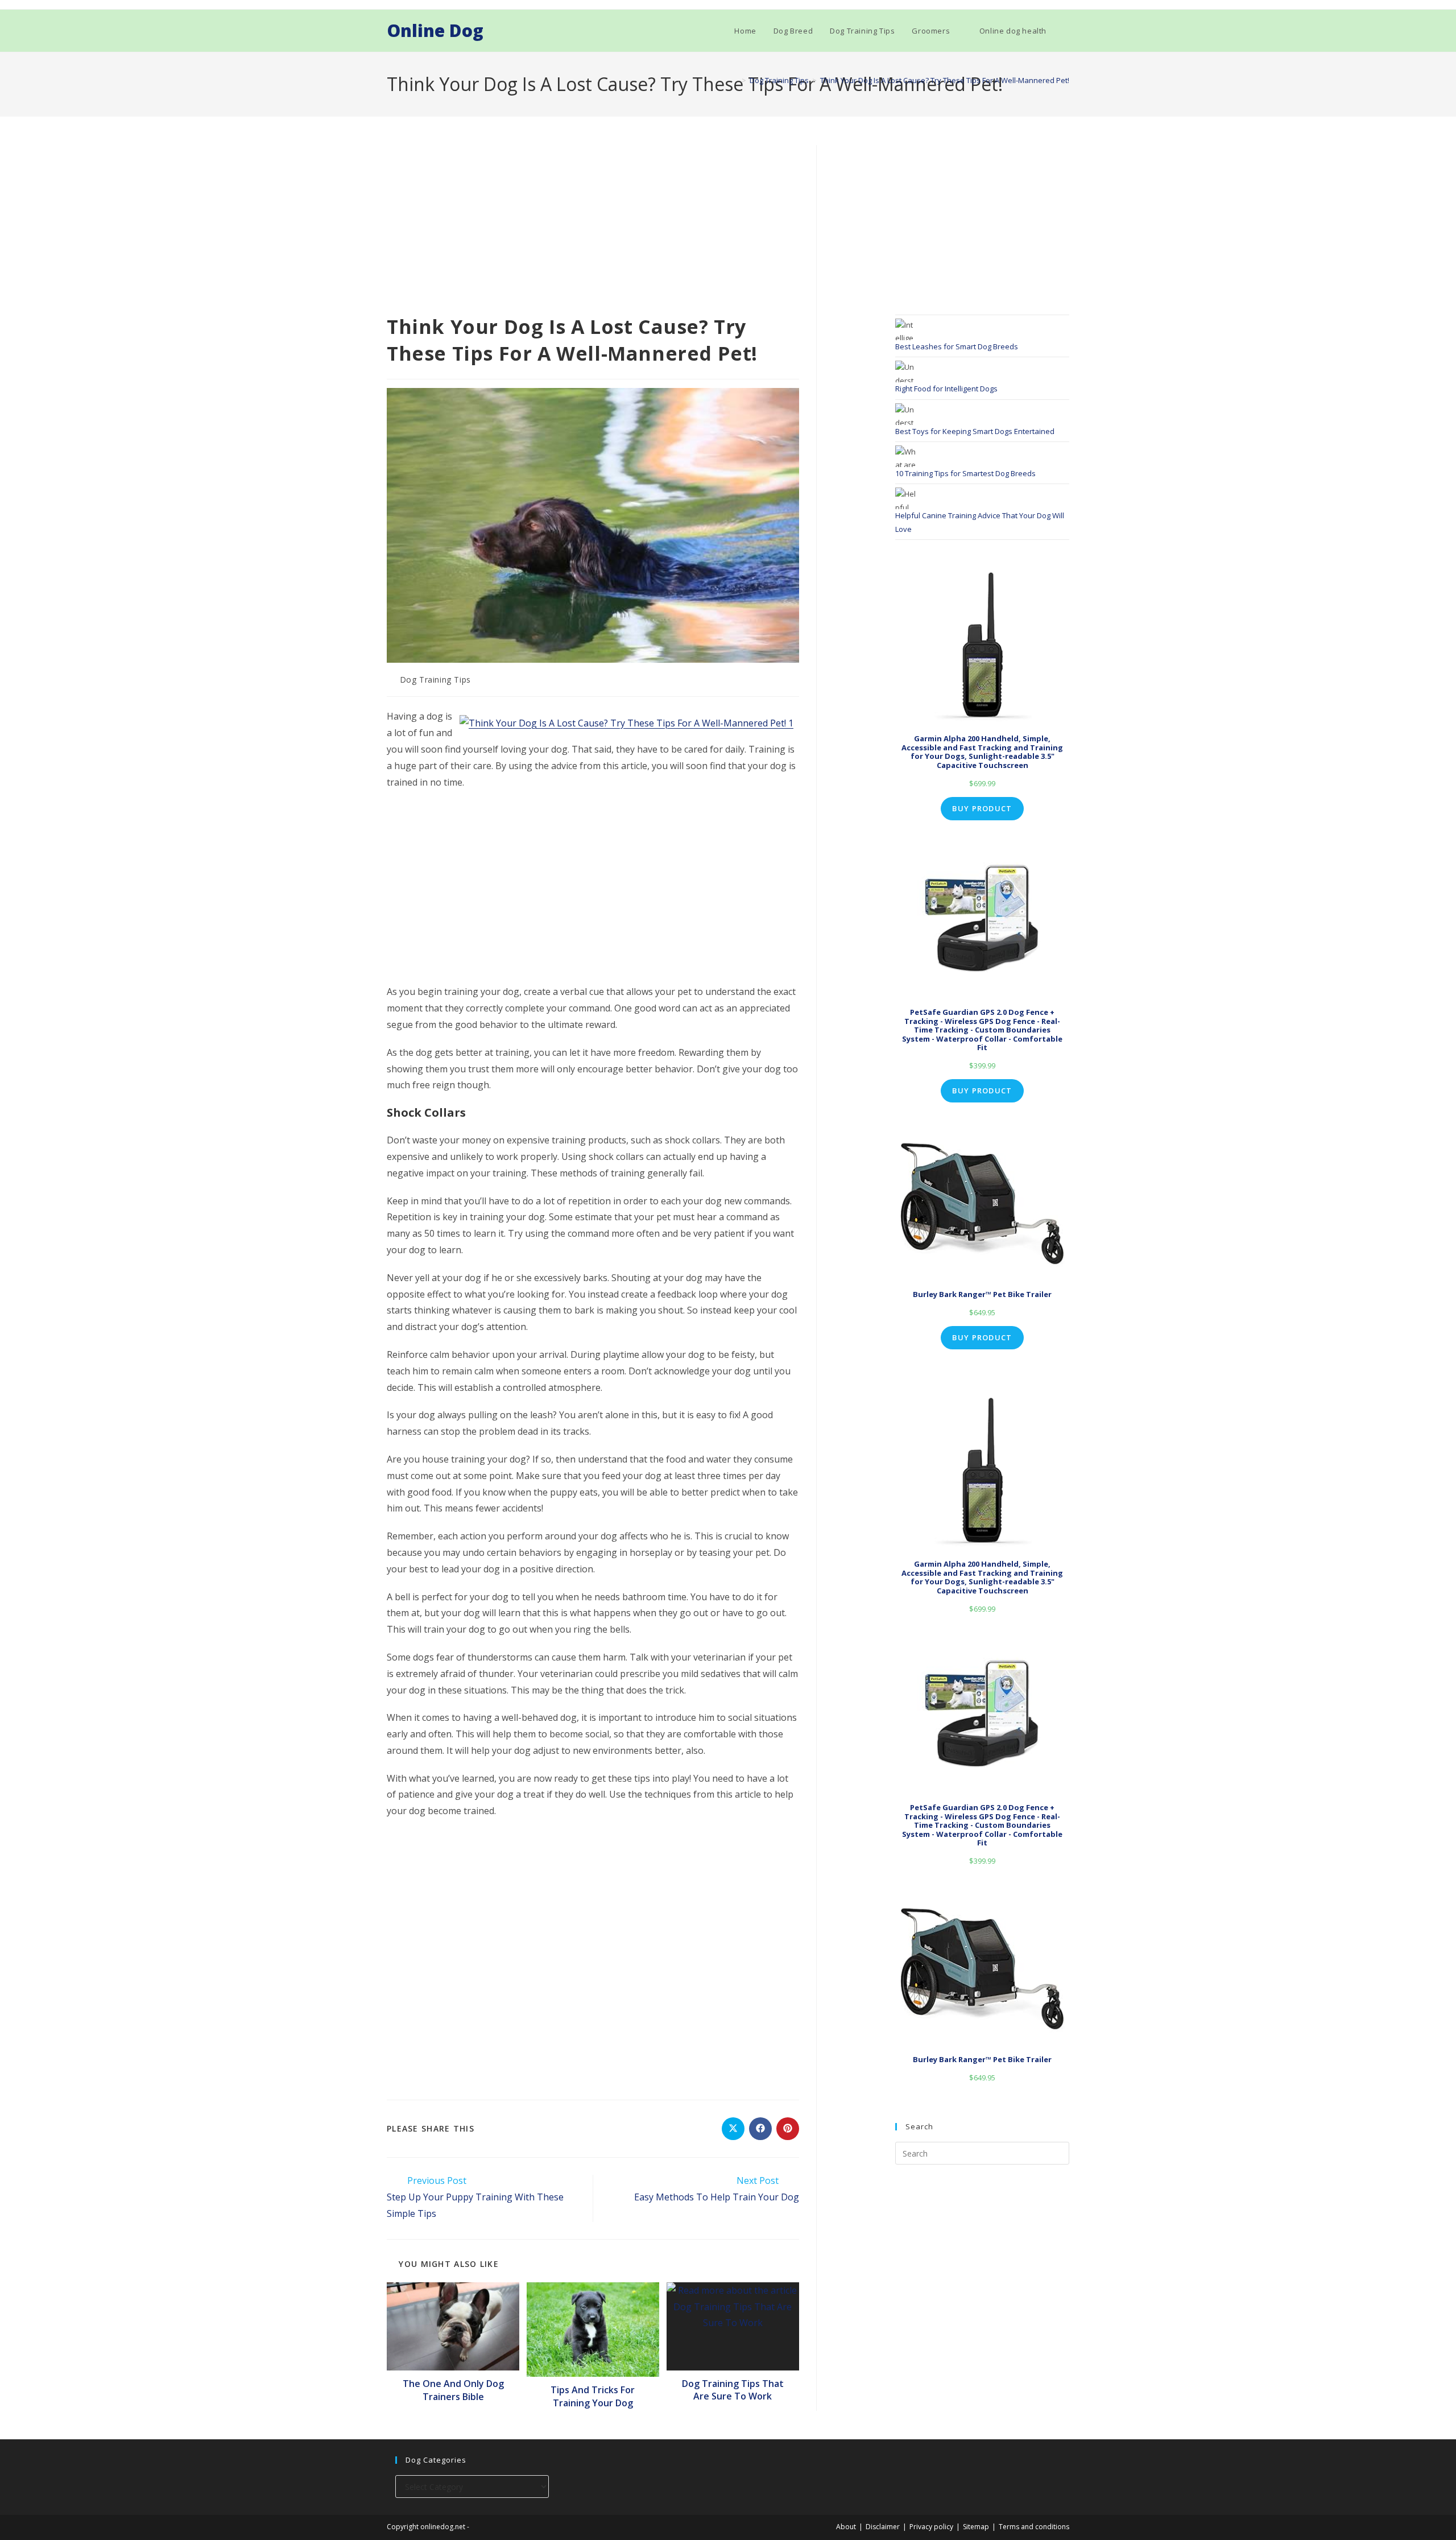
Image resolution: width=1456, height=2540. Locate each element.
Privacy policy (931, 2527)
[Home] (735, 80)
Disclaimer (883, 2527)
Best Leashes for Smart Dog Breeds (957, 346)
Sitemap (976, 2527)
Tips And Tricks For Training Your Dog (593, 2396)
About (846, 2527)
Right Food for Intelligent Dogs (946, 389)
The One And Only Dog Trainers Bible (453, 2390)
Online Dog (435, 30)
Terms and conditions (1034, 2527)
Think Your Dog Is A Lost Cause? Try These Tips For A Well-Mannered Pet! (945, 80)
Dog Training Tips (435, 680)
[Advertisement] (593, 229)
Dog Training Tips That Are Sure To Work (733, 2390)
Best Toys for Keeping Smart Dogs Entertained (975, 431)
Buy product (982, 808)
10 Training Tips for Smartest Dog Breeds (965, 473)
